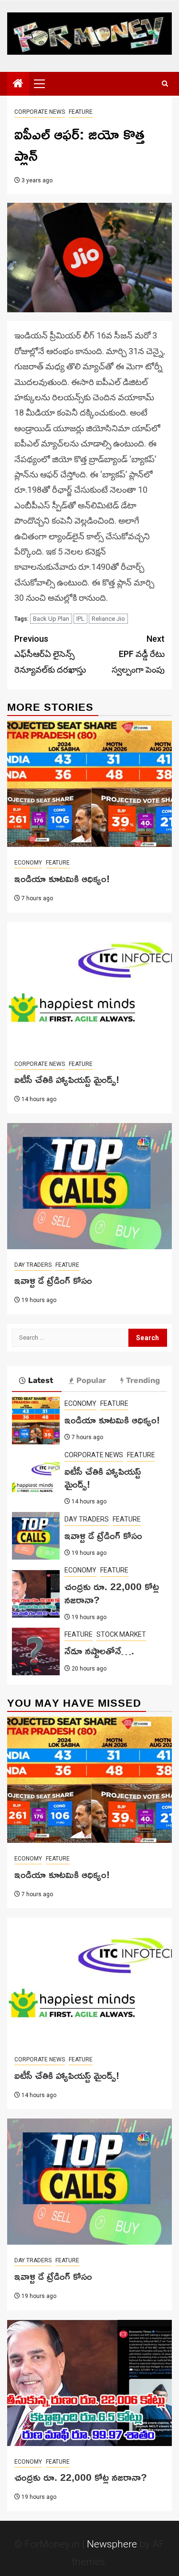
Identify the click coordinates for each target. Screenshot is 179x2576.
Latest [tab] (41, 1380)
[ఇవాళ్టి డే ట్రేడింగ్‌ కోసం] (89, 1186)
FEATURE (81, 112)
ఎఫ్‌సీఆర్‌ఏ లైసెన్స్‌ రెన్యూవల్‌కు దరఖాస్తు (50, 654)
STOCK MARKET (121, 1634)
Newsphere (112, 2544)
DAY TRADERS (33, 1265)
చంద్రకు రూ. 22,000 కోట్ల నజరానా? (112, 1593)
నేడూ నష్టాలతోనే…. (99, 1651)
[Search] (165, 84)
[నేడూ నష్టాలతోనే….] (36, 1651)
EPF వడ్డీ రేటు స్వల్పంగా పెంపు (138, 654)
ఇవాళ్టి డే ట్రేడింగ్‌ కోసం (53, 1280)
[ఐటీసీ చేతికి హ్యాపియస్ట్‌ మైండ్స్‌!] (89, 985)
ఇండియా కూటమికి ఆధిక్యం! (62, 878)
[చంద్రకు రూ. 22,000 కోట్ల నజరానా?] (36, 1594)
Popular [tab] (91, 1380)
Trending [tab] (143, 1380)
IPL (80, 619)
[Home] (18, 84)
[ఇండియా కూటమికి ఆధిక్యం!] (89, 784)
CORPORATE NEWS (40, 112)
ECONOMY (28, 863)
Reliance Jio (108, 619)
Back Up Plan (51, 619)
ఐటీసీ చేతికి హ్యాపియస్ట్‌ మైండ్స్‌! (67, 1079)
